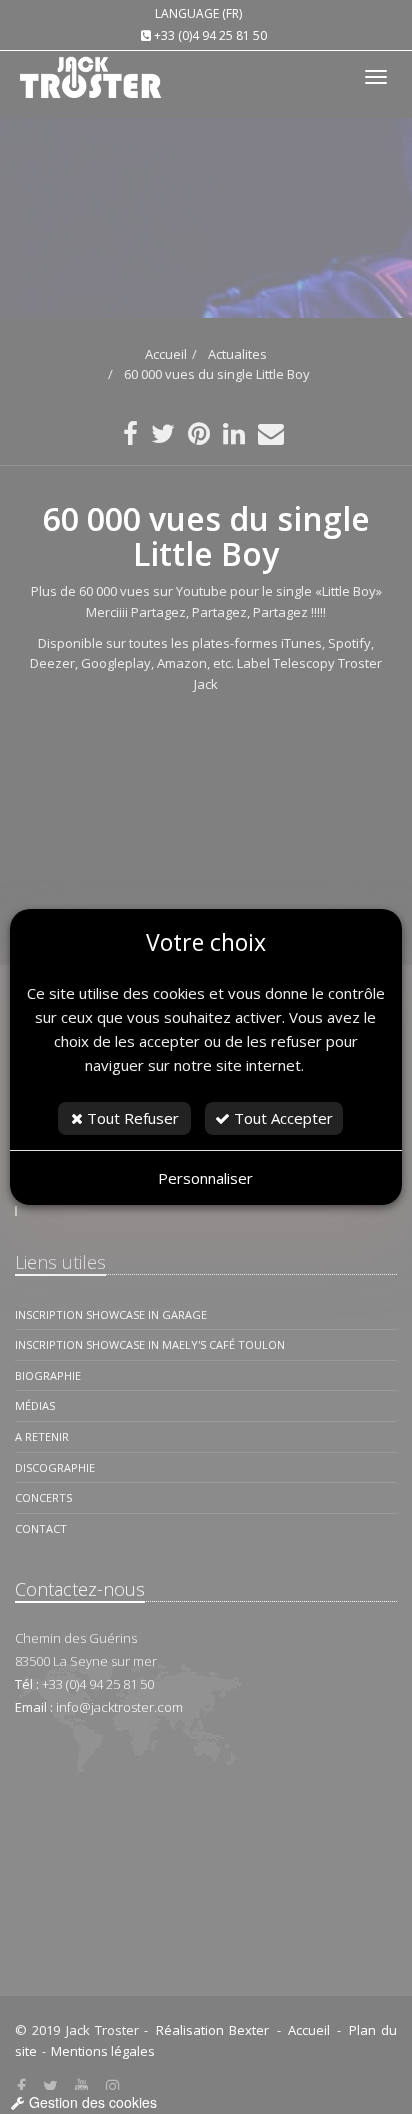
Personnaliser (205, 1178)
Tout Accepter (281, 1118)
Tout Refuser (131, 1118)
